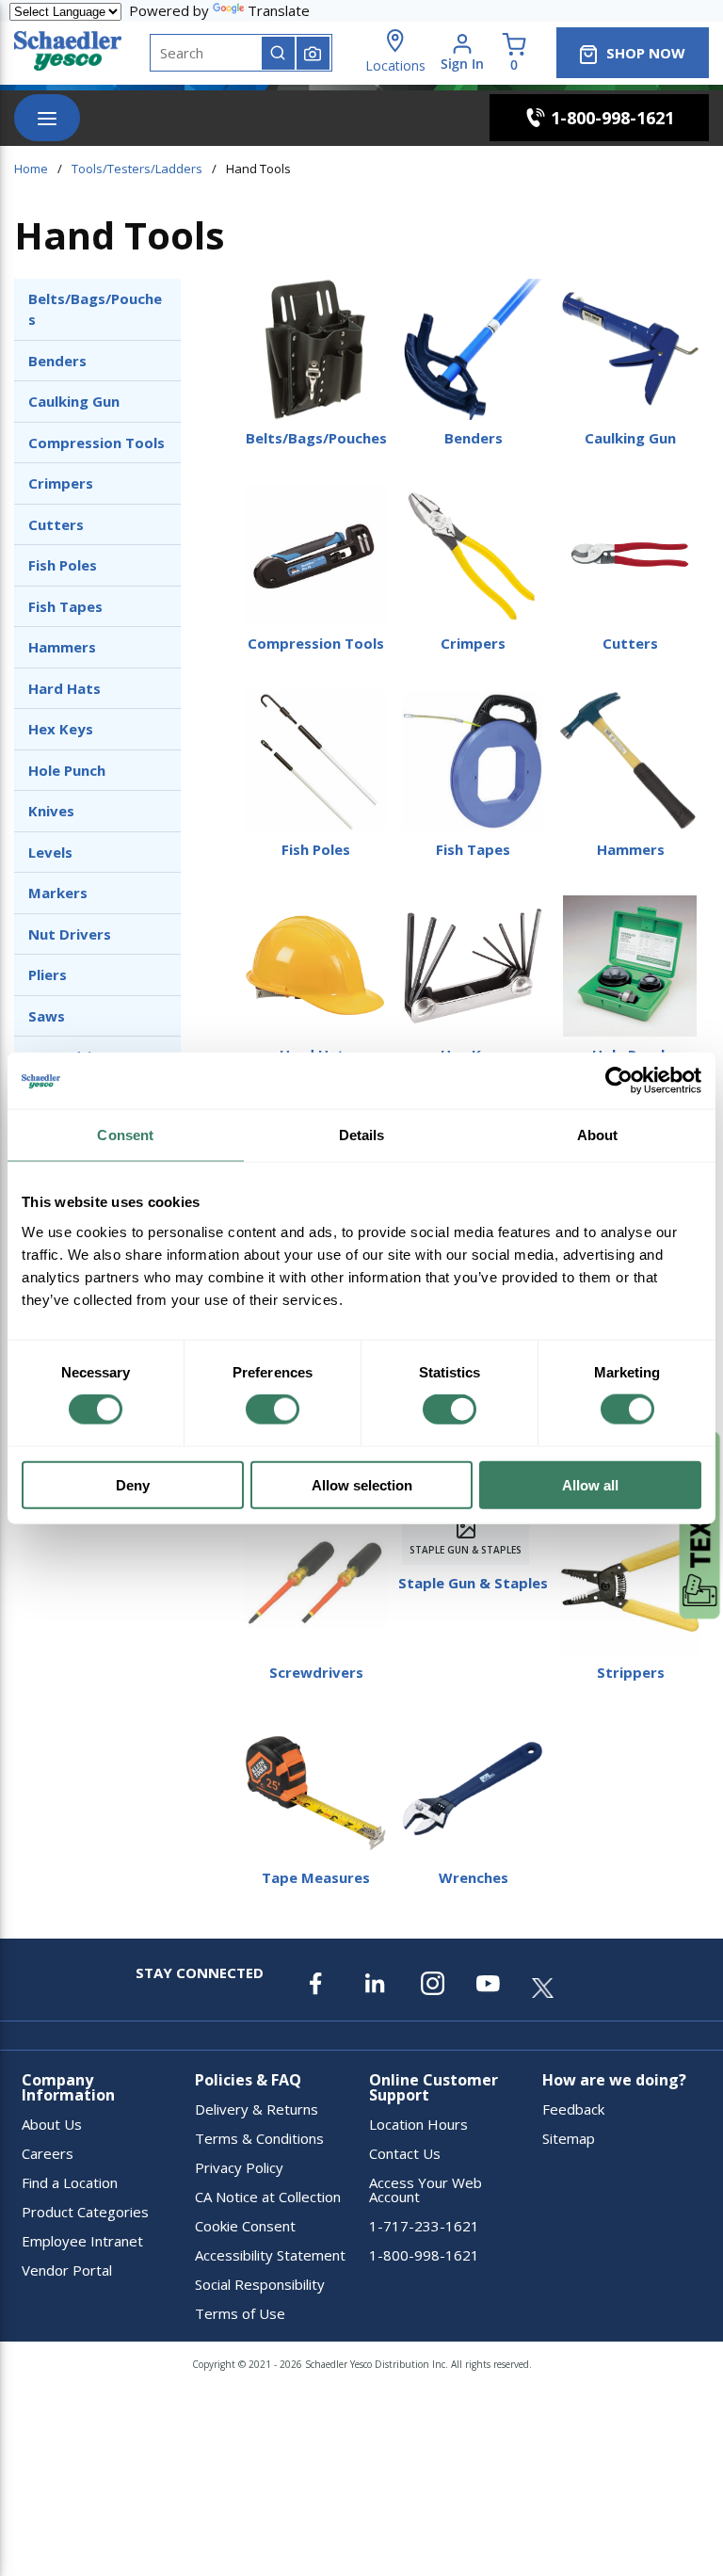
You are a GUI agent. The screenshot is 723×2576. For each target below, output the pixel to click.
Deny (133, 1484)
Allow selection (362, 1484)
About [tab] (598, 1135)
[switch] (273, 1409)
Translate (279, 10)
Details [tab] (362, 1135)
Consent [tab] (125, 1135)
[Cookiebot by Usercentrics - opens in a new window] (619, 1081)
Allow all (590, 1484)
